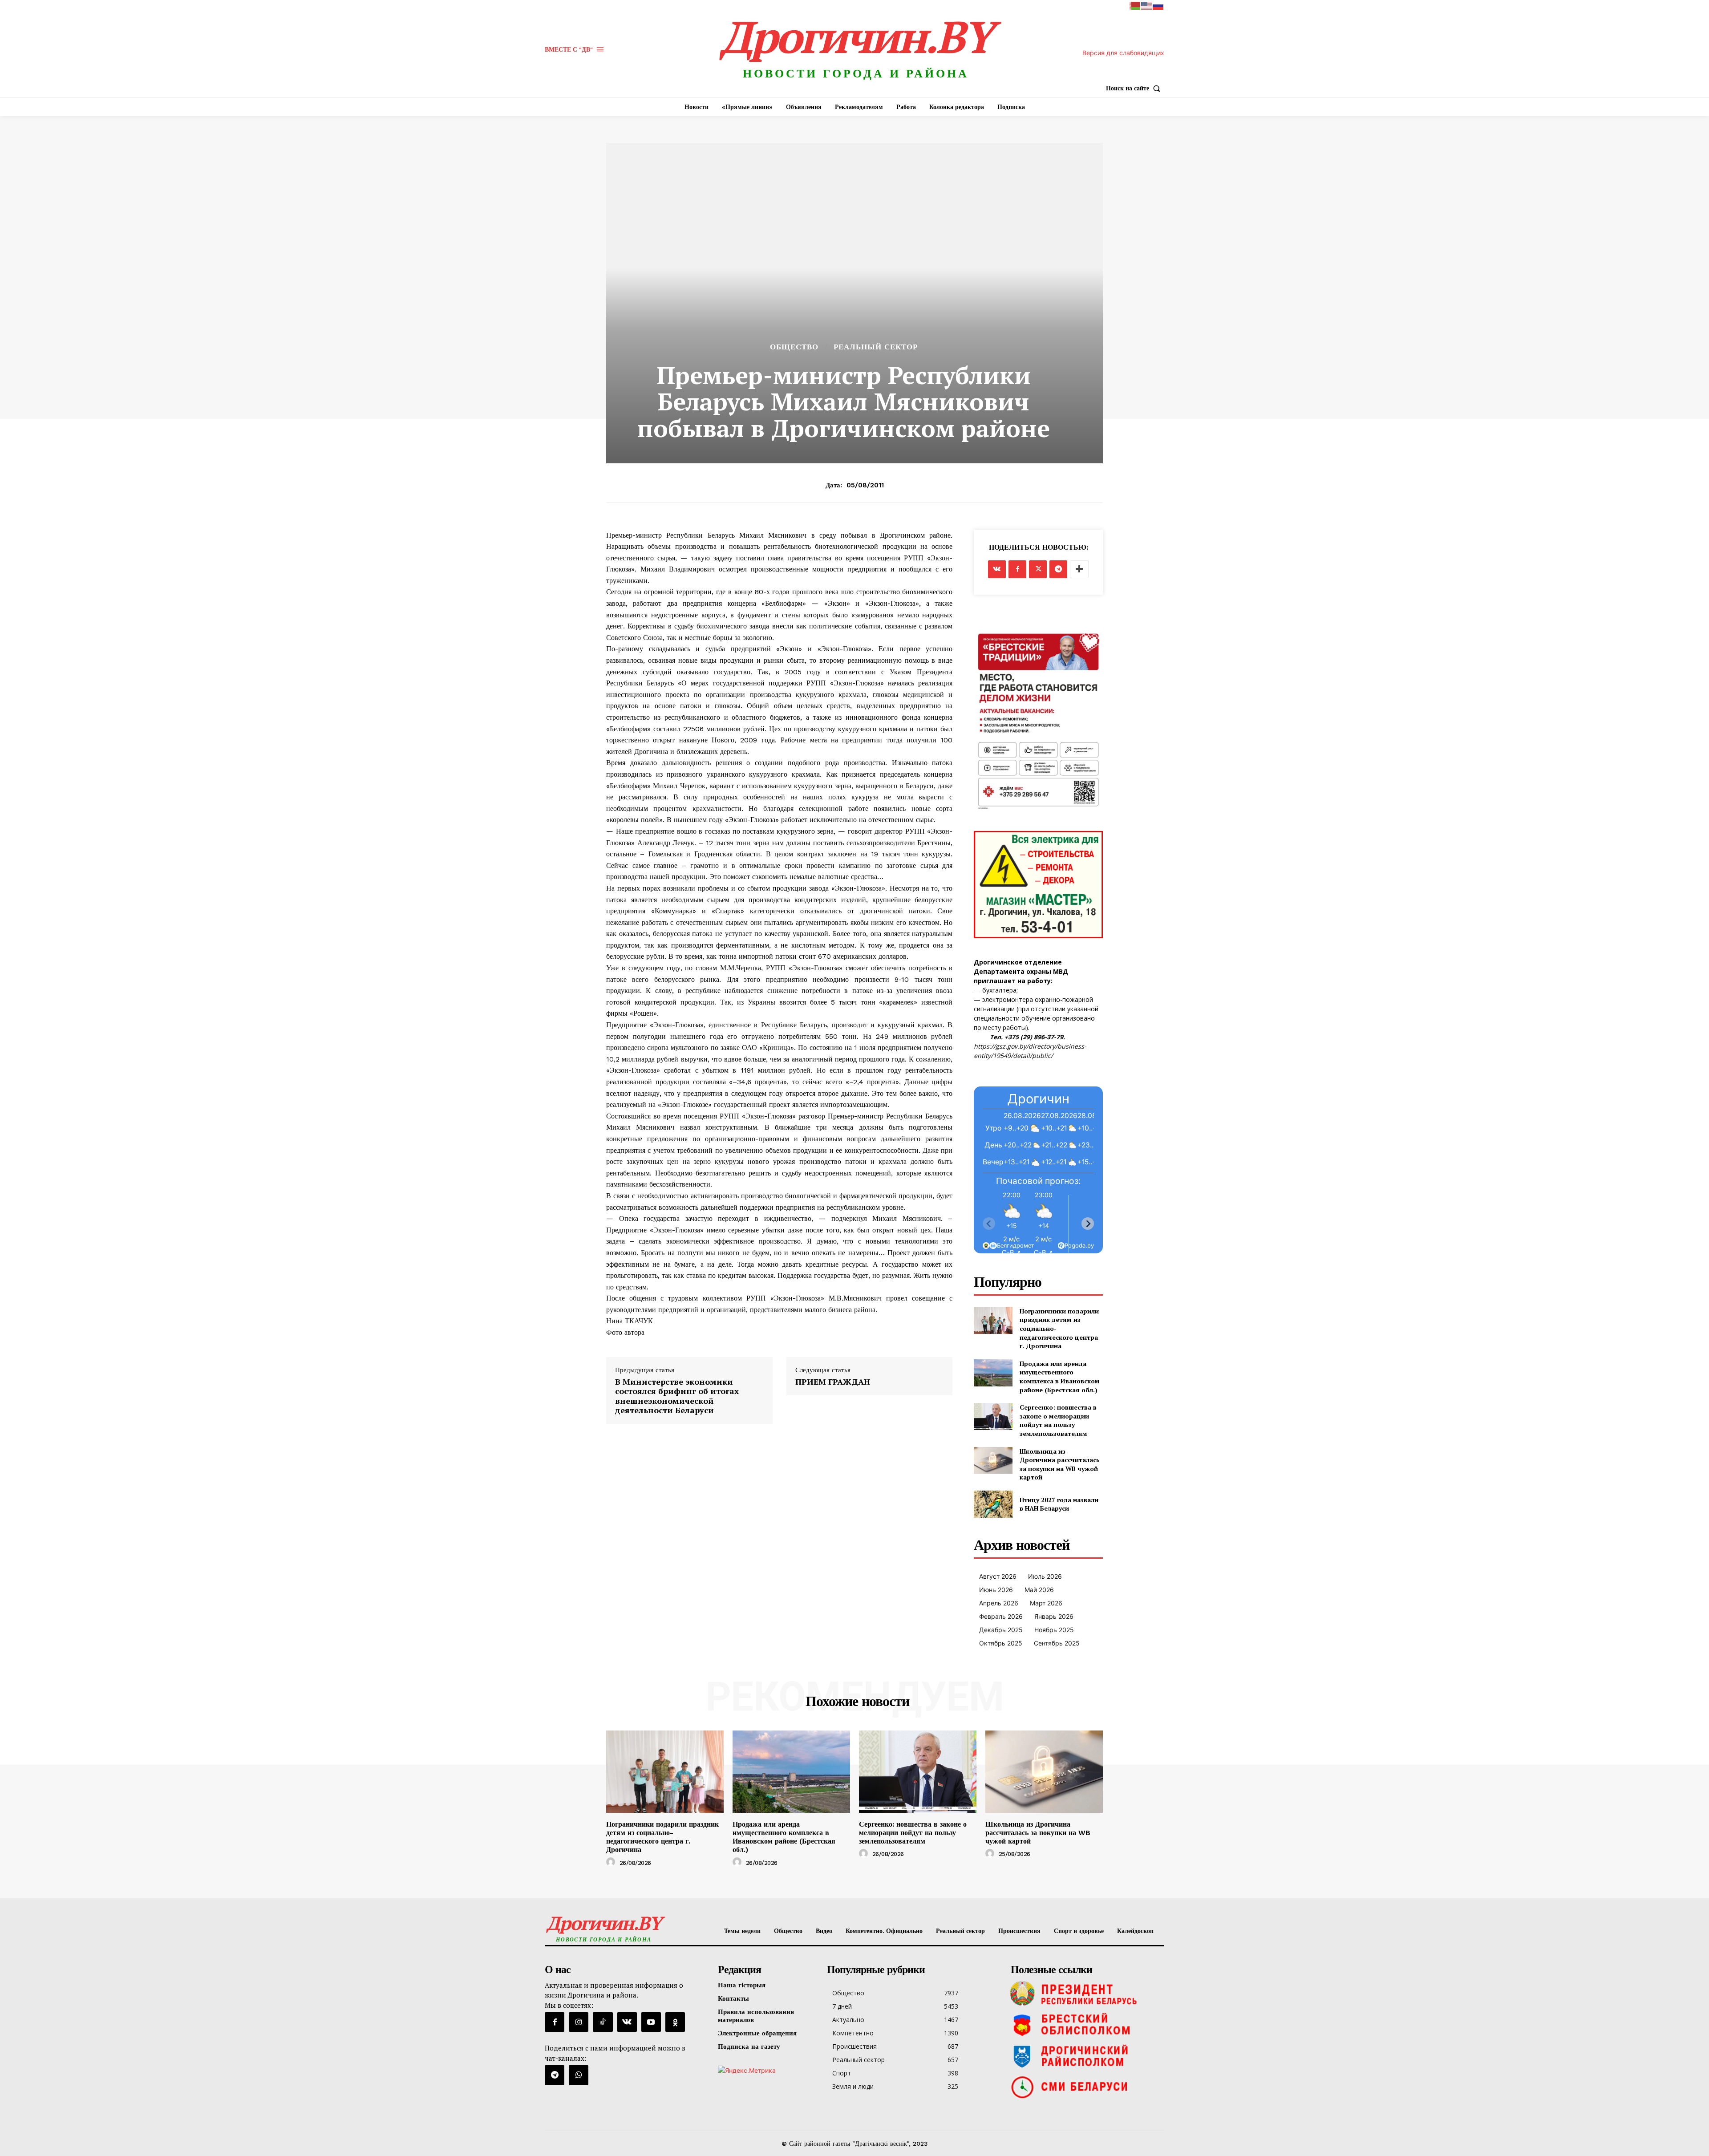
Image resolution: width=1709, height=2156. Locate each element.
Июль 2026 (1045, 1576)
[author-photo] (612, 1862)
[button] (1135, 88)
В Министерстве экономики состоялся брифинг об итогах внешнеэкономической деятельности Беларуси (677, 1396)
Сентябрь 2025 (1057, 1643)
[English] (1147, 5)
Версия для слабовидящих (1123, 53)
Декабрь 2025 (1001, 1630)
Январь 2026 (1054, 1616)
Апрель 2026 (999, 1603)
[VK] (997, 569)
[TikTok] (603, 2022)
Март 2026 (1046, 1603)
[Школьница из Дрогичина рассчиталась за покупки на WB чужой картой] (993, 1461)
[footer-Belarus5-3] (1085, 1994)
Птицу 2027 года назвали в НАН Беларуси (1059, 1504)
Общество (794, 347)
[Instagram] (579, 2022)
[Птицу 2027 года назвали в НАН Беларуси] (993, 1504)
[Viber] (579, 2075)
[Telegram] (1058, 569)
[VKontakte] (627, 2022)
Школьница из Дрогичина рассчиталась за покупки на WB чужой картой (1060, 1464)
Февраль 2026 (1001, 1616)
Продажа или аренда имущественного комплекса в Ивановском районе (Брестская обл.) (1060, 1377)
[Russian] (1158, 5)
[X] (1038, 569)
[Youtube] (651, 2022)
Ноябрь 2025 (1054, 1630)
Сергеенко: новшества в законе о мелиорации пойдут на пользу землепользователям (1058, 1420)
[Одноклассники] (675, 2022)
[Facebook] (1017, 569)
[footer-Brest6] (1085, 2025)
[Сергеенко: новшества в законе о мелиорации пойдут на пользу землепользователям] (993, 1416)
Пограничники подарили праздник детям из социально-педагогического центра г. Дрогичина (662, 1837)
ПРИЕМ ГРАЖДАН (833, 1382)
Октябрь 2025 (1001, 1643)
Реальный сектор (876, 347)
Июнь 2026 (996, 1590)
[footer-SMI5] (1085, 2087)
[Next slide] (1088, 1224)
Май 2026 (1039, 1590)
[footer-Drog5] (1085, 2056)
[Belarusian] (1135, 5)
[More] (1079, 569)
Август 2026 (998, 1576)
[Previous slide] (989, 1224)
